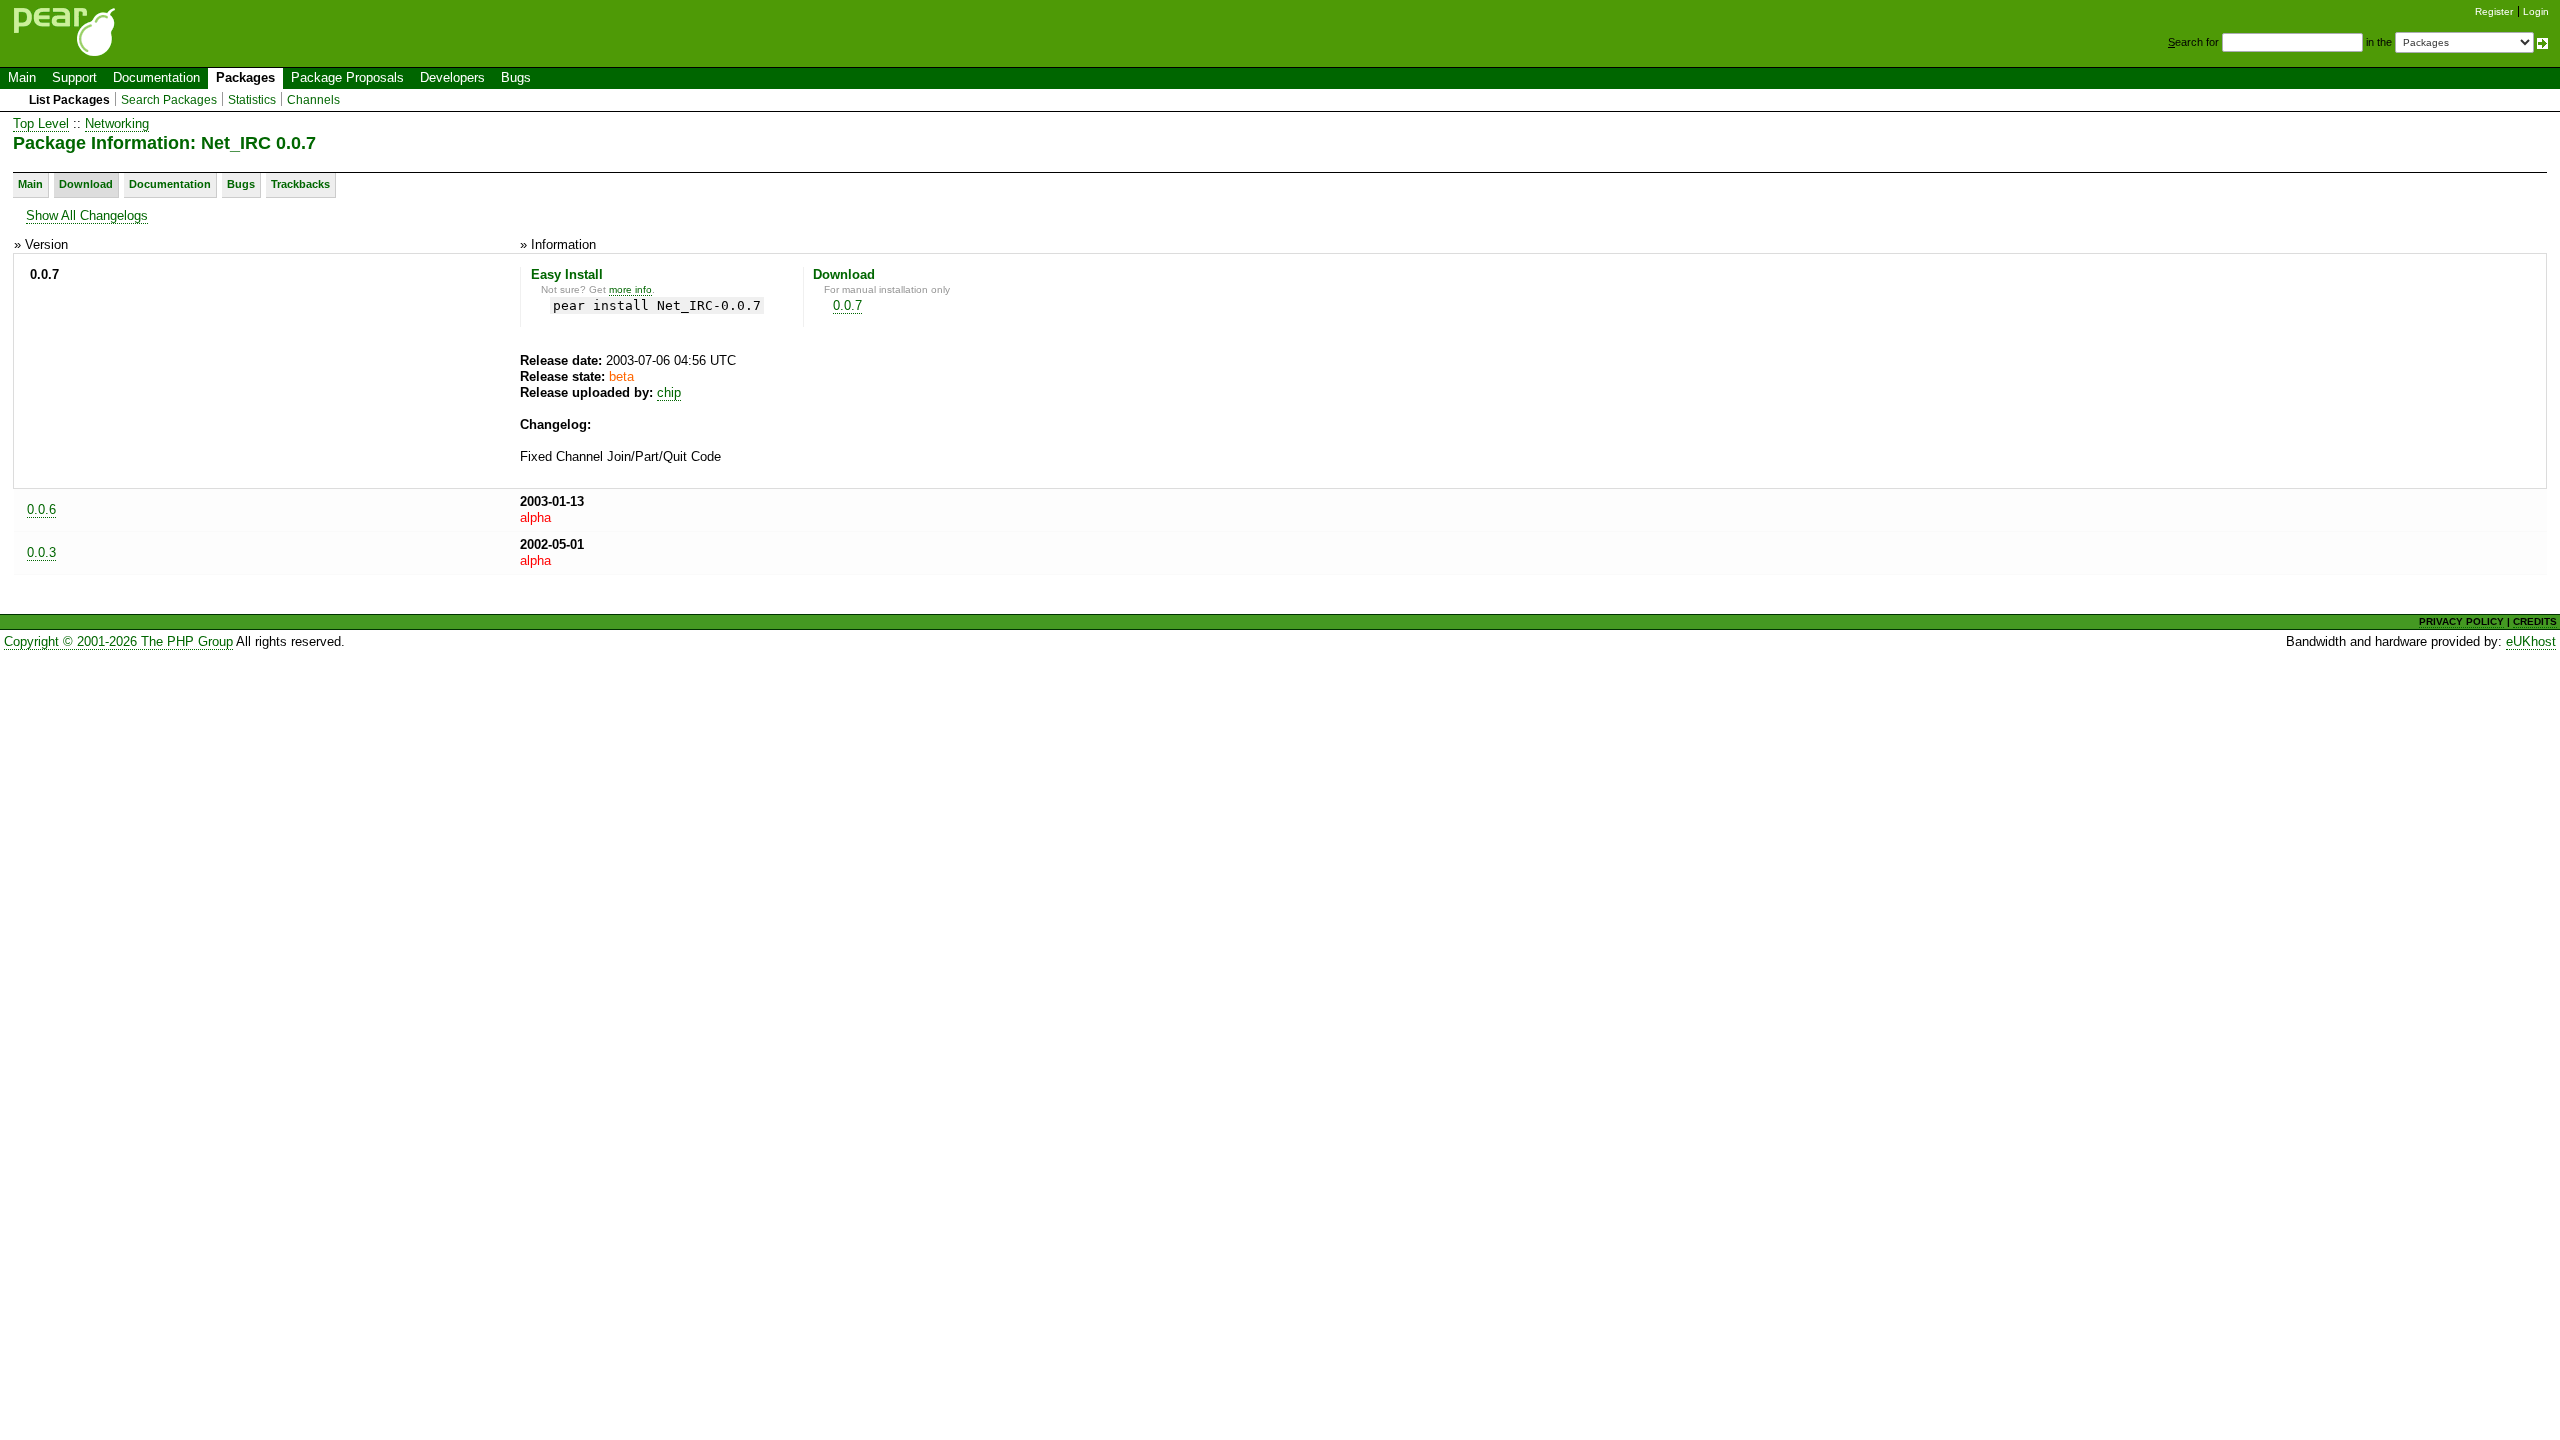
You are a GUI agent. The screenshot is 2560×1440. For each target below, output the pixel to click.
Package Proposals (347, 77)
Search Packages (169, 100)
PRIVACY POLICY (2461, 621)
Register (2494, 11)
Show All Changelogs (87, 215)
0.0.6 (41, 509)
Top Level (41, 123)
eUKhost (2531, 641)
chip (669, 392)
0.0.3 (41, 552)
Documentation (156, 77)
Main (22, 77)
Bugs (516, 77)
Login (2536, 11)
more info (630, 289)
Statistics (252, 100)
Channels (313, 100)
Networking (117, 123)
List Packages (69, 100)
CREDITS (2535, 621)
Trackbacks (300, 184)
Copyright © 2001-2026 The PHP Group (118, 641)
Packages (245, 77)
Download (86, 184)
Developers (452, 77)
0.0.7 (847, 305)
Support (74, 77)
